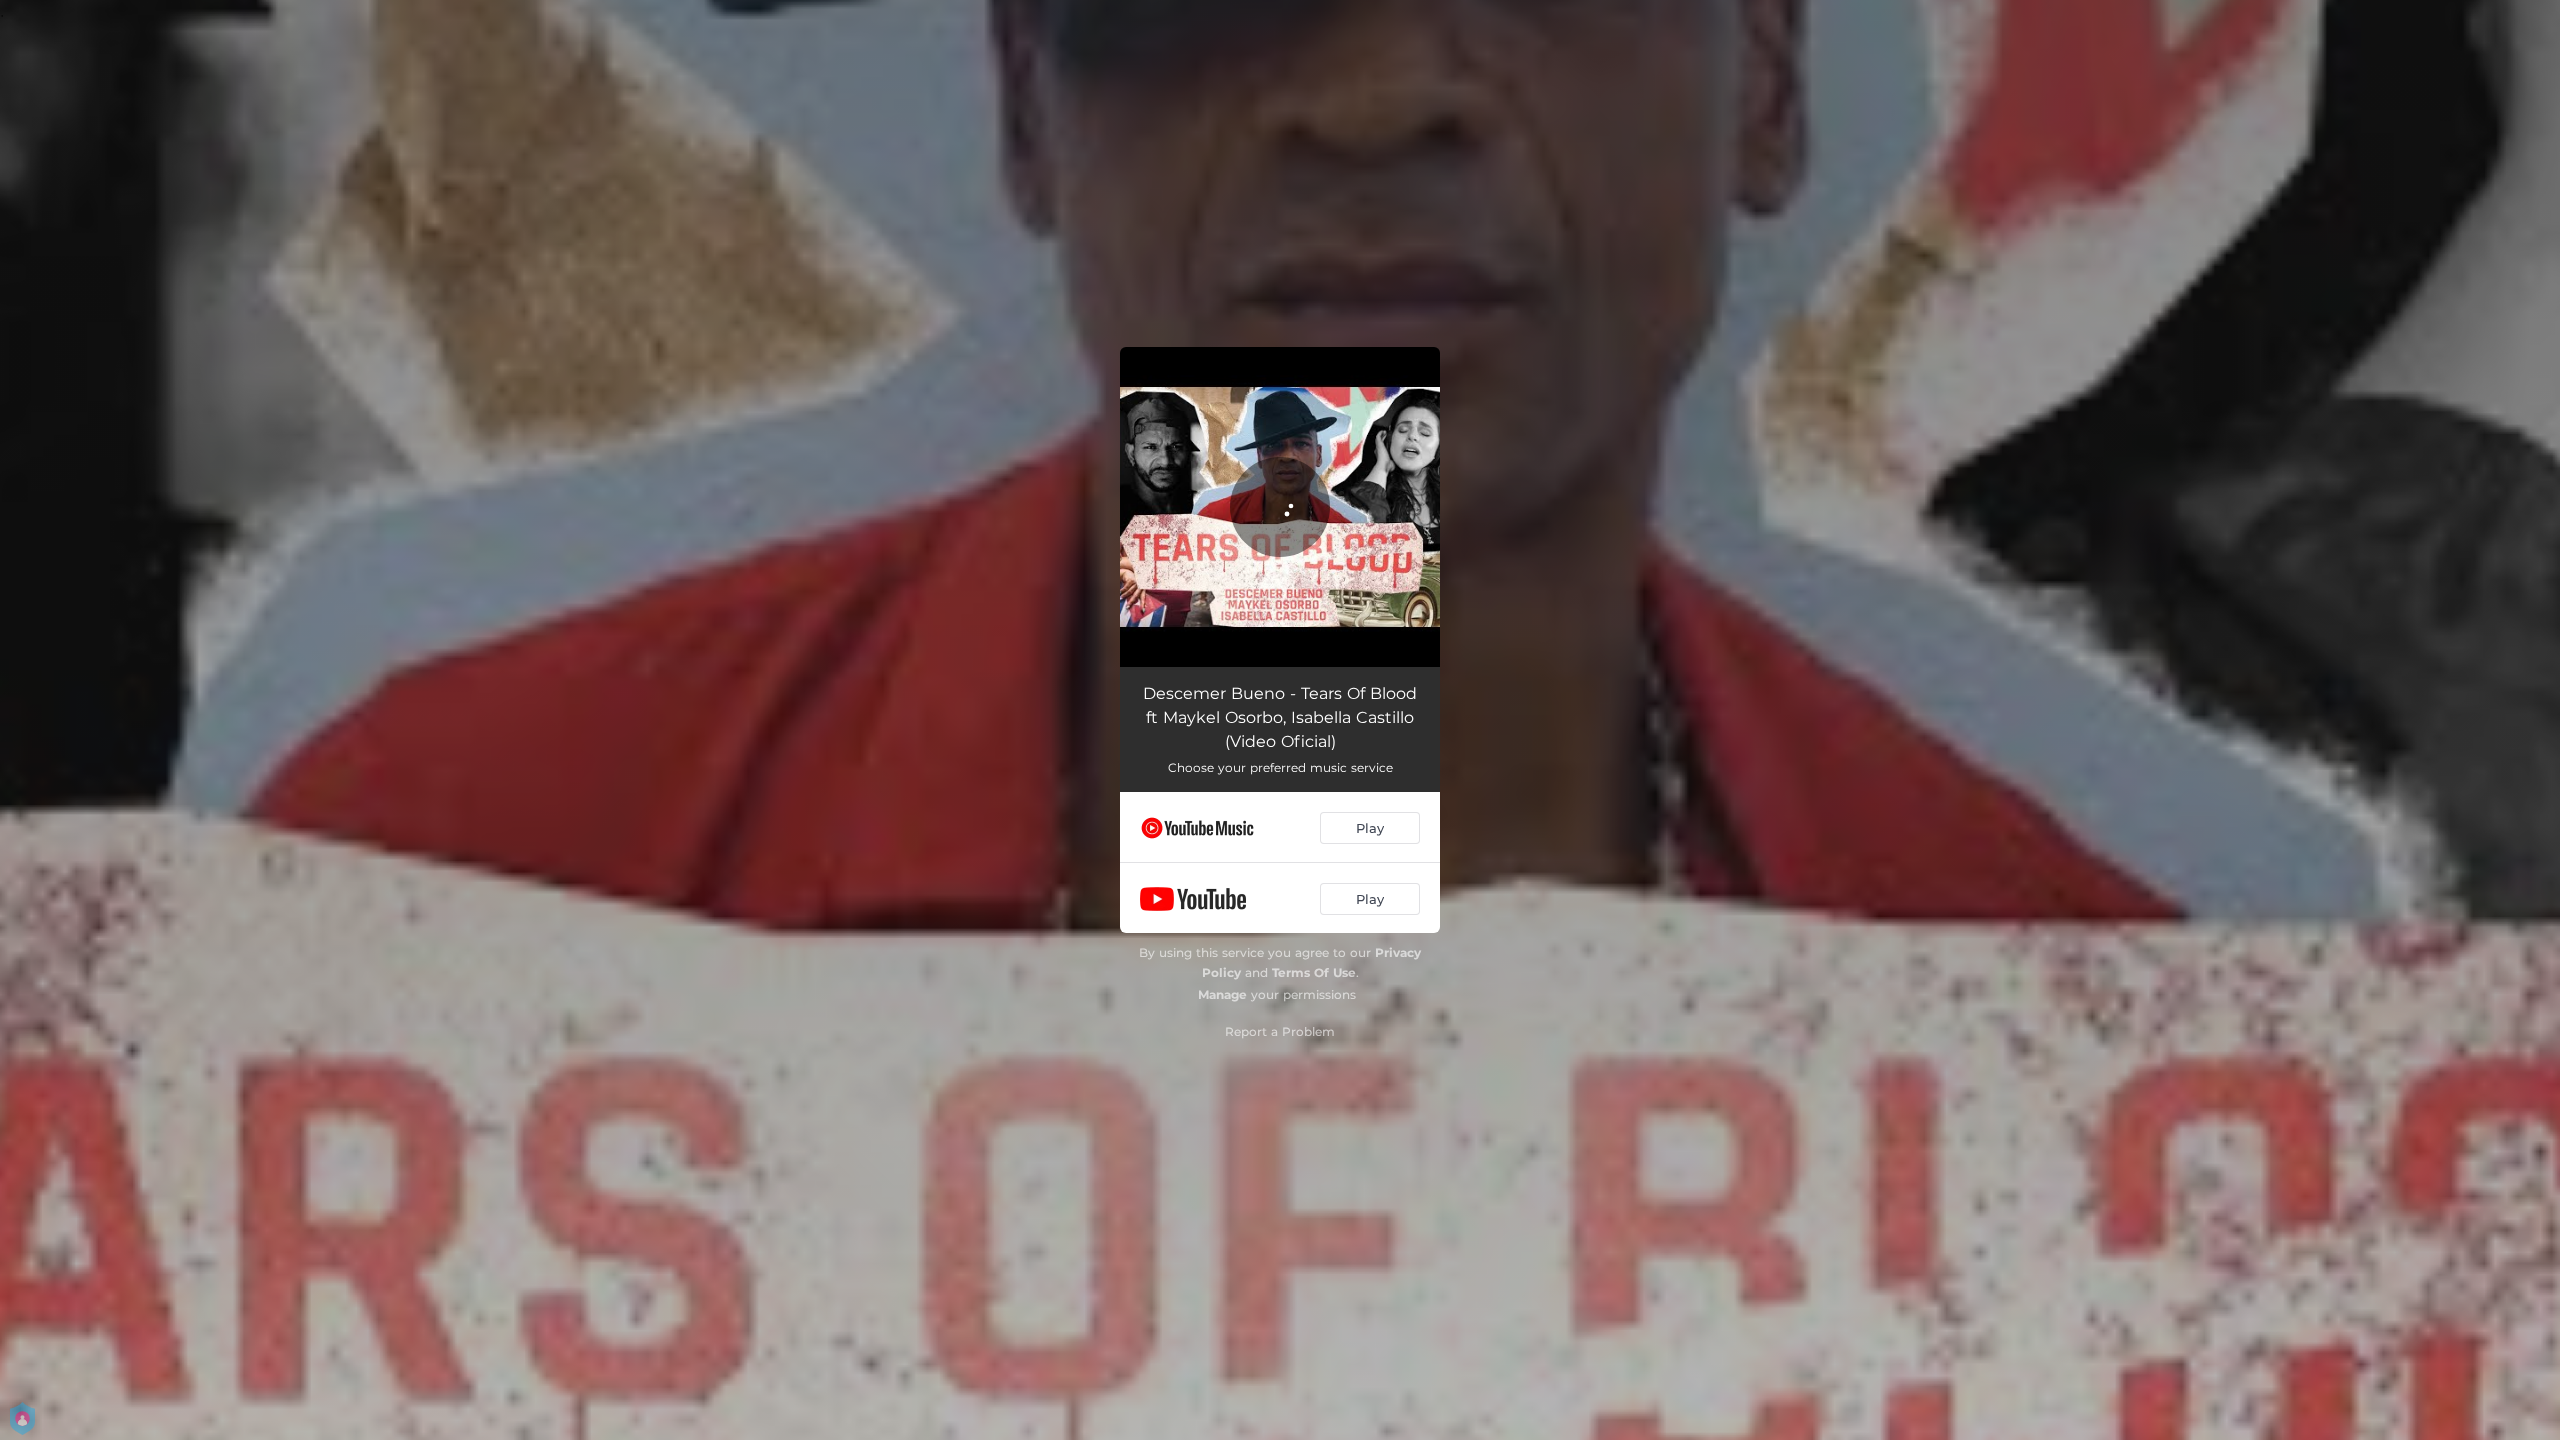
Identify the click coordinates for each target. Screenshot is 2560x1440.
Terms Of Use (1314, 972)
